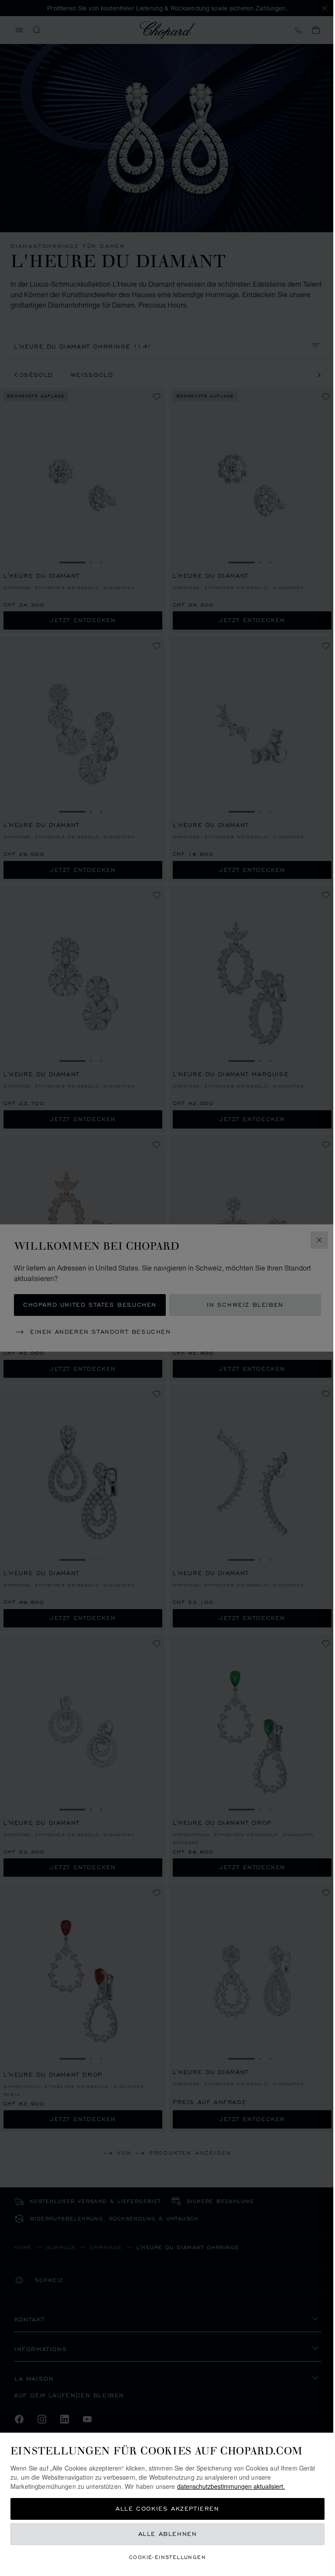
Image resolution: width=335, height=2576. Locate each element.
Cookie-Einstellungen (167, 2557)
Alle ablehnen (168, 2534)
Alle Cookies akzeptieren (167, 2509)
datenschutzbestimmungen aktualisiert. (231, 2486)
